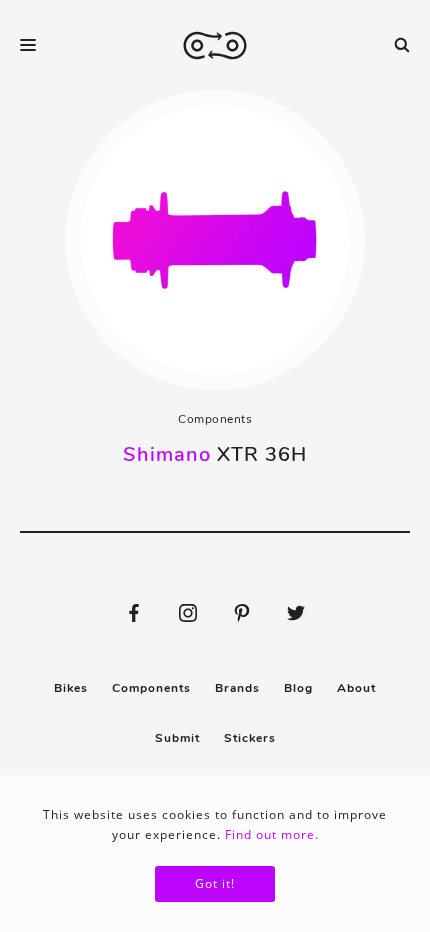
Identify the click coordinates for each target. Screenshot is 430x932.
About (356, 688)
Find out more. (272, 834)
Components (215, 419)
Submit (177, 738)
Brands (237, 688)
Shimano (167, 454)
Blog (298, 688)
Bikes (71, 688)
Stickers (250, 738)
